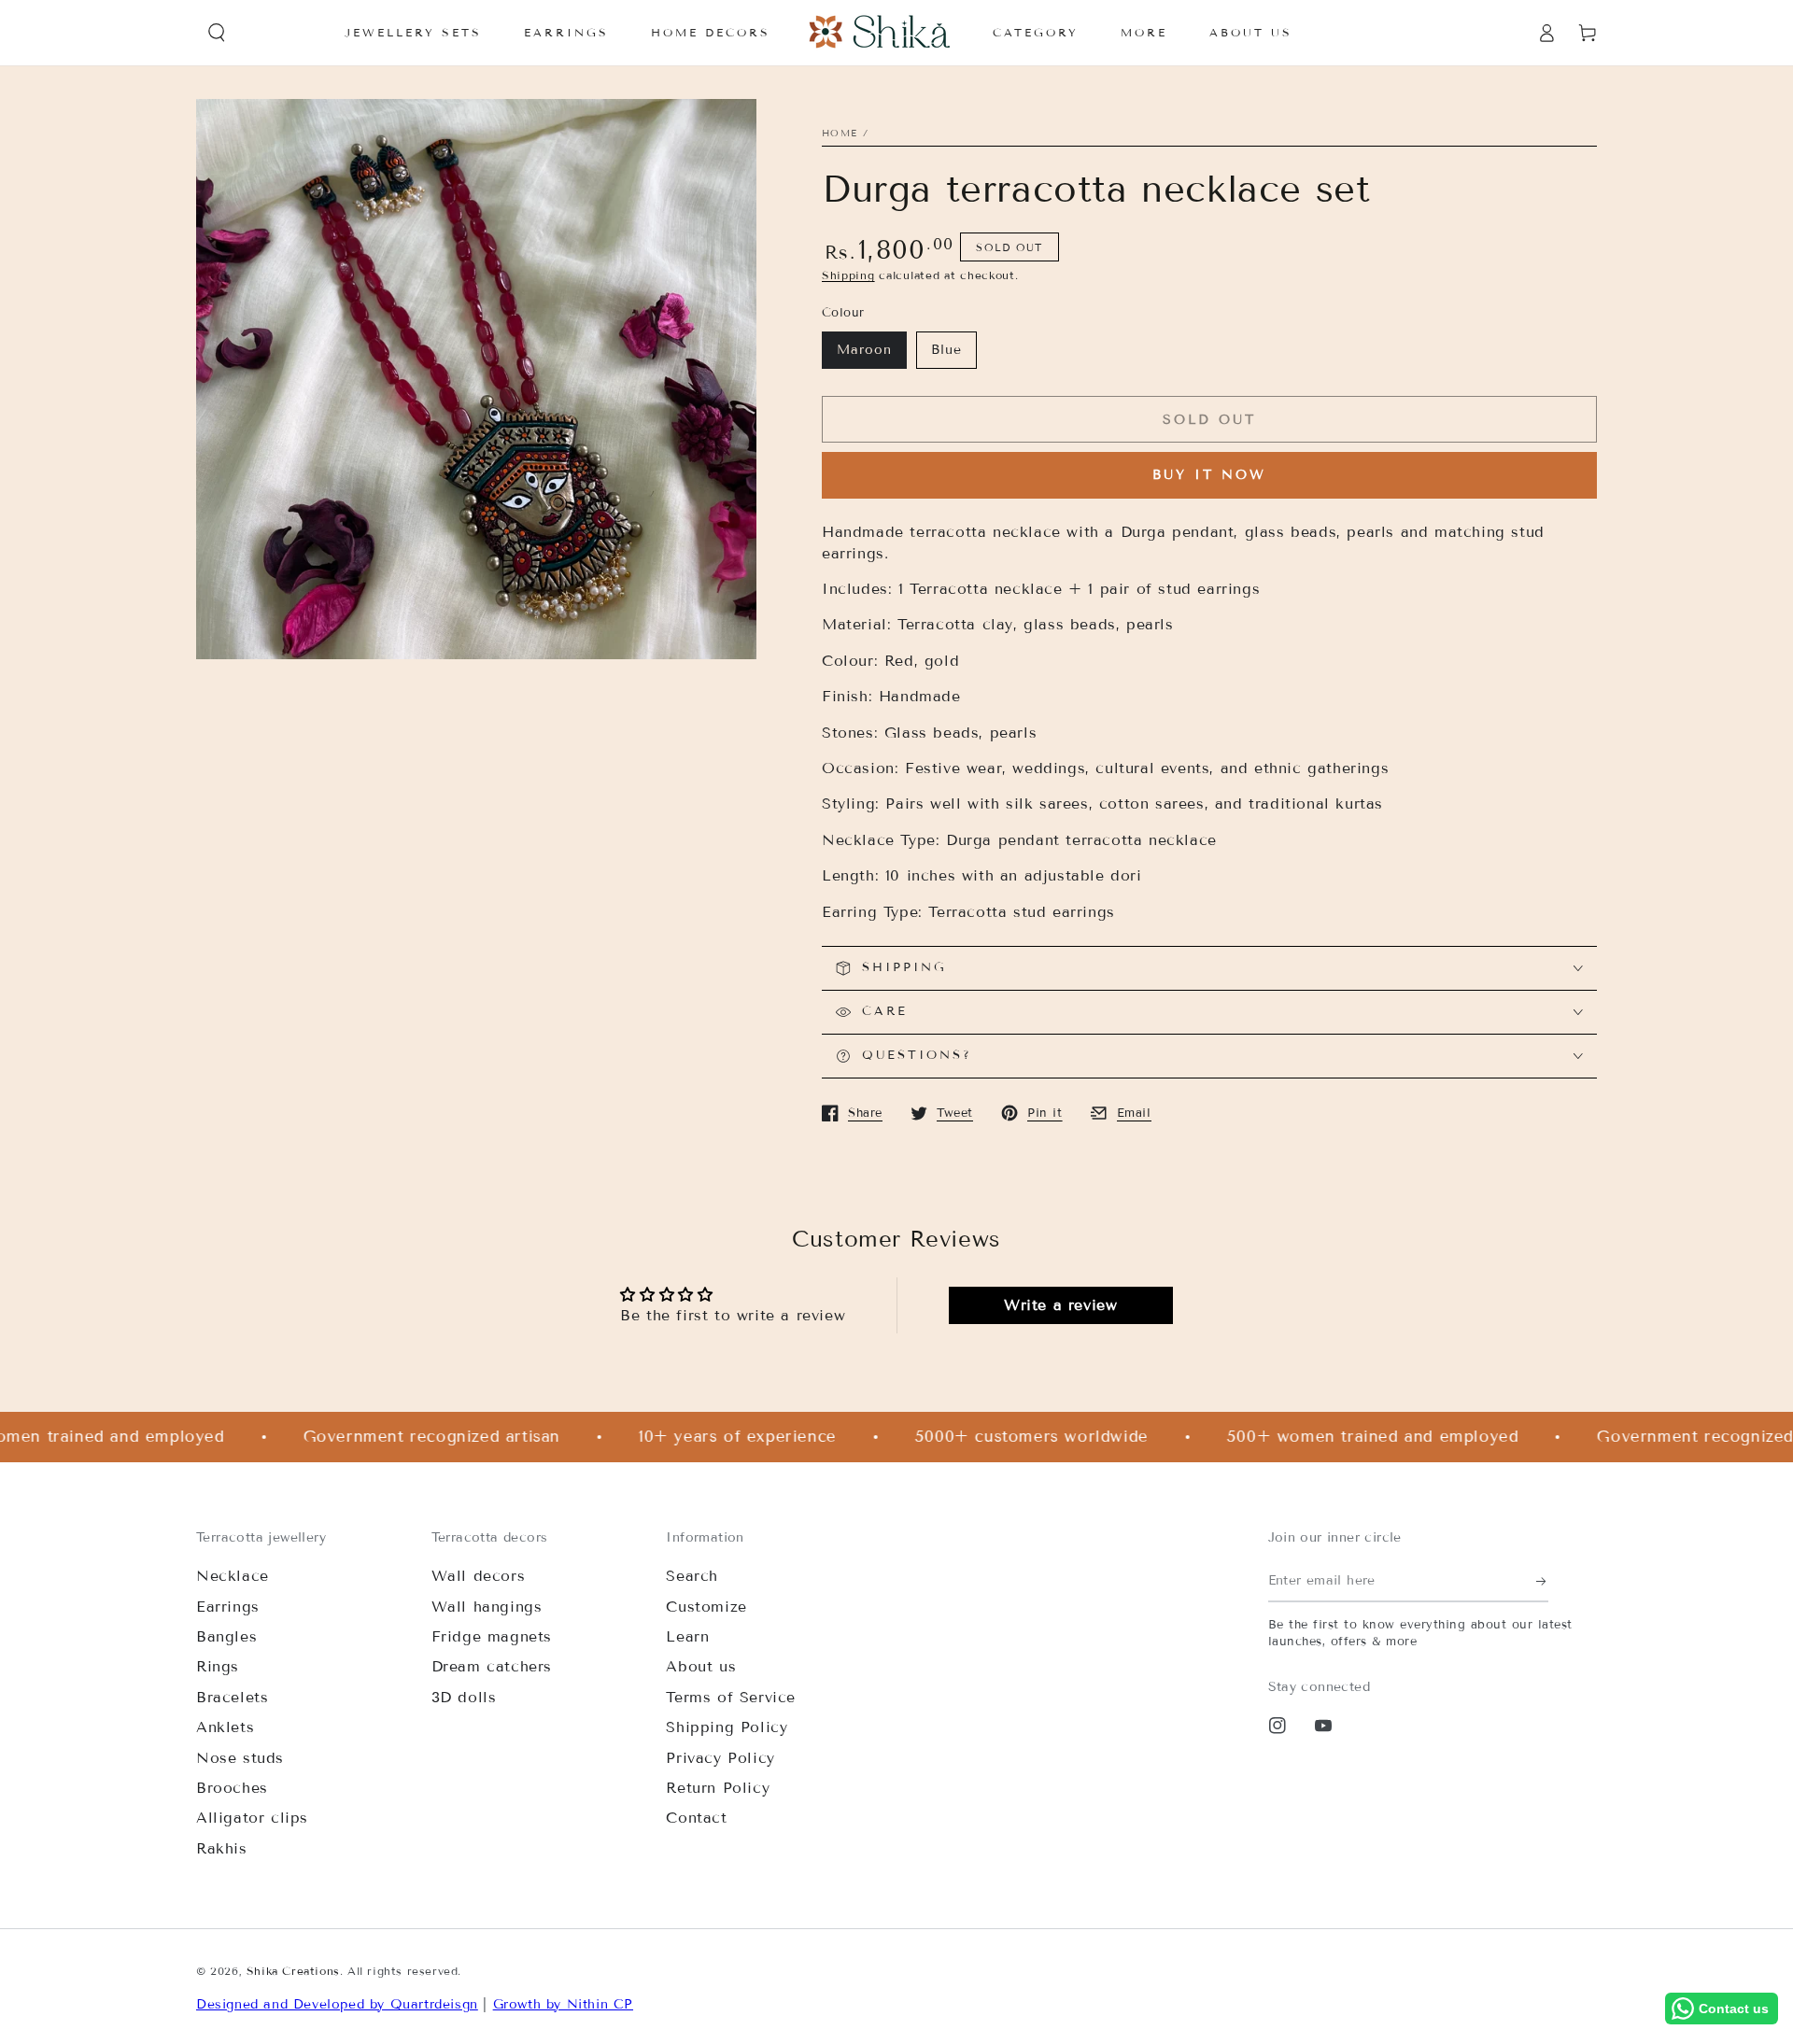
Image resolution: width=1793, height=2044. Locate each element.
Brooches (232, 1788)
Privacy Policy (720, 1758)
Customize (706, 1607)
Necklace (233, 1576)
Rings (218, 1666)
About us (701, 1666)
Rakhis (222, 1848)
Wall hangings (487, 1607)
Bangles (226, 1636)
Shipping (848, 275)
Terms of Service (731, 1697)
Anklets (225, 1727)
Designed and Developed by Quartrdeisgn (337, 2004)
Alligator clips (252, 1818)
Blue (946, 350)
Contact (696, 1818)
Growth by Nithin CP (563, 2004)
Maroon (864, 350)
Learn (687, 1636)
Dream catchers (492, 1666)
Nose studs (240, 1758)
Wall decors (479, 1576)
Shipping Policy (727, 1727)
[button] (217, 33)
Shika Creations (293, 1971)
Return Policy (718, 1788)
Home (840, 133)
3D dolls (464, 1697)
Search (692, 1576)
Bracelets (232, 1697)
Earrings (228, 1607)
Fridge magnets (492, 1636)
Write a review (1060, 1305)
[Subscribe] (1542, 1581)
